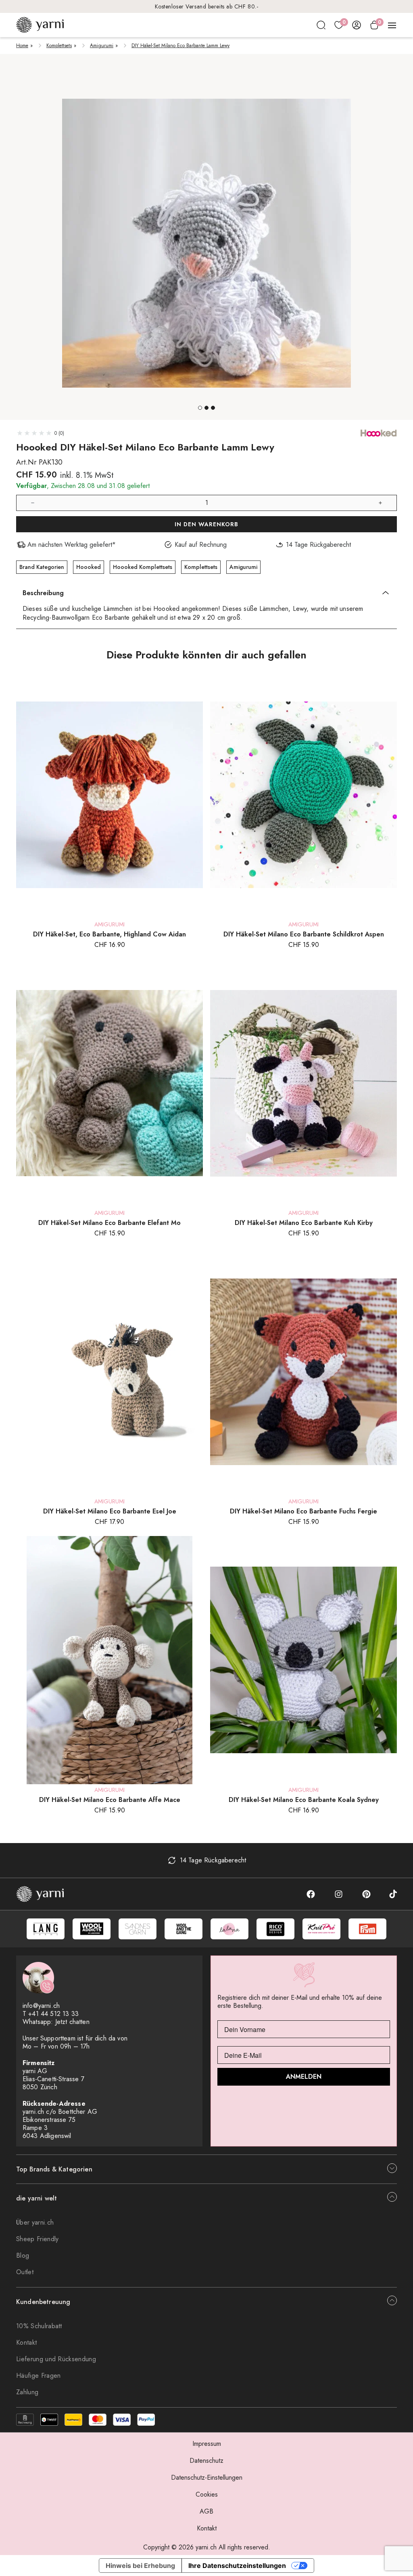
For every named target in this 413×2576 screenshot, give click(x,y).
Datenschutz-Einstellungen (207, 2477)
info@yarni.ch (41, 2006)
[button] (200, 408)
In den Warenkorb (206, 524)
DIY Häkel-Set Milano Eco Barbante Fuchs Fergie (303, 1511)
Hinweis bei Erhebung (140, 2566)
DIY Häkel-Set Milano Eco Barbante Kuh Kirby (304, 1223)
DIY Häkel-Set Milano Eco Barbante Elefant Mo (110, 1223)
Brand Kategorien (42, 567)
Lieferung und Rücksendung (56, 2359)
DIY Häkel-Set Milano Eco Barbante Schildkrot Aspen (304, 934)
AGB (206, 2511)
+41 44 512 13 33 (53, 2014)
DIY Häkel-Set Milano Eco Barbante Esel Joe (110, 1511)
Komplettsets (59, 46)
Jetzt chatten (72, 2022)
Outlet (25, 2272)
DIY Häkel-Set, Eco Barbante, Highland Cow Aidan (110, 934)
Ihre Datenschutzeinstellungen (237, 2566)
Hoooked (89, 567)
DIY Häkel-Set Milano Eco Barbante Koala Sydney (304, 1800)
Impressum (207, 2444)
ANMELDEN (304, 2077)
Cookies (207, 2494)
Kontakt (26, 2342)
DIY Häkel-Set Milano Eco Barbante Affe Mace (110, 1800)
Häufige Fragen (38, 2376)
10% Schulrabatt (39, 2326)
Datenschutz (206, 2461)
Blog (23, 2255)
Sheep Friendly (37, 2239)
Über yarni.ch (35, 2222)
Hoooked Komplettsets (143, 567)
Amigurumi (102, 46)
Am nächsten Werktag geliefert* (206, 6)
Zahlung (27, 2392)
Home (22, 46)
